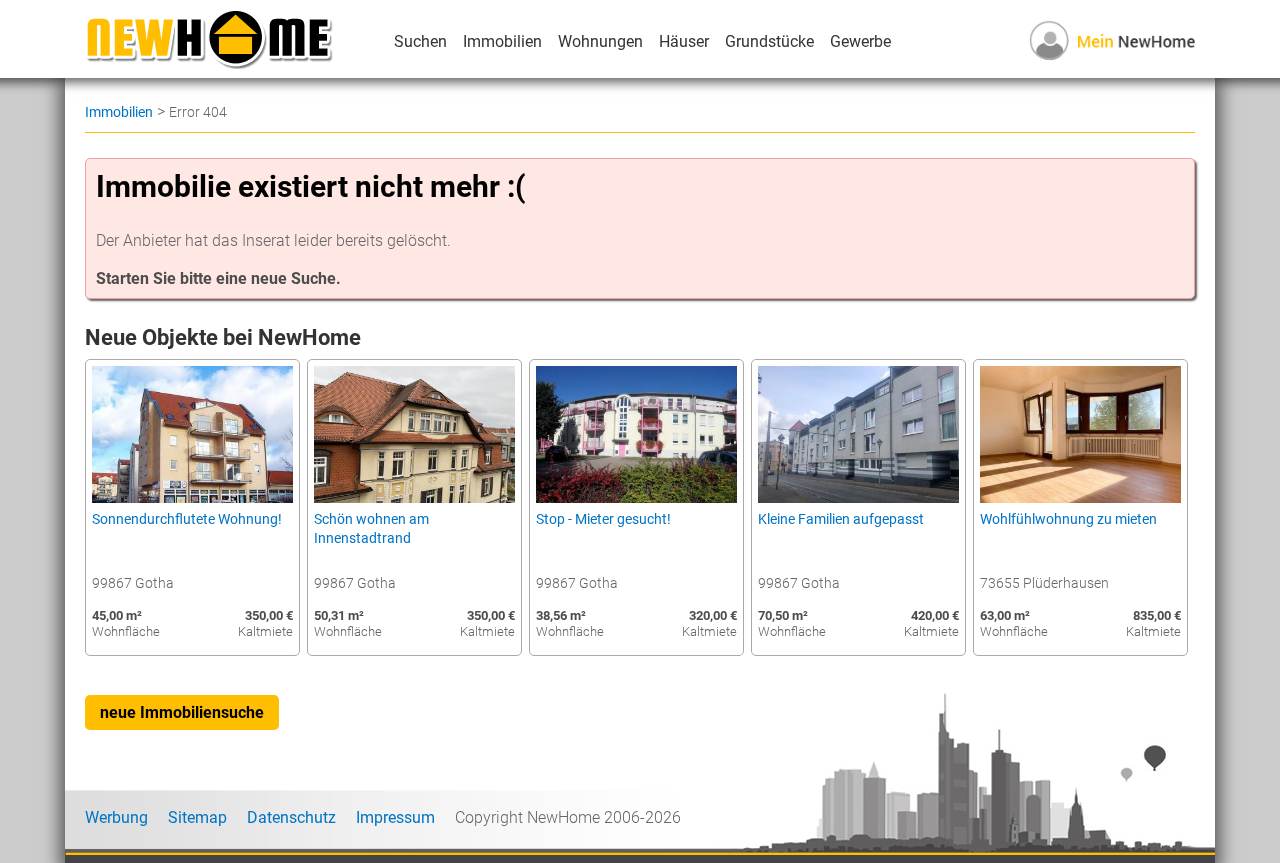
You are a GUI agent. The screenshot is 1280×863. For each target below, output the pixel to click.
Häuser (684, 41)
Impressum (395, 817)
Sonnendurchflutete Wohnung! (187, 519)
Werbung (116, 817)
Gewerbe (860, 41)
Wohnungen (600, 41)
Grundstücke (769, 41)
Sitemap (197, 817)
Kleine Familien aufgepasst (841, 519)
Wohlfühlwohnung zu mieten (1068, 519)
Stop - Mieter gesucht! (603, 519)
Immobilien (502, 41)
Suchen (420, 41)
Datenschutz (291, 817)
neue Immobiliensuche (182, 712)
